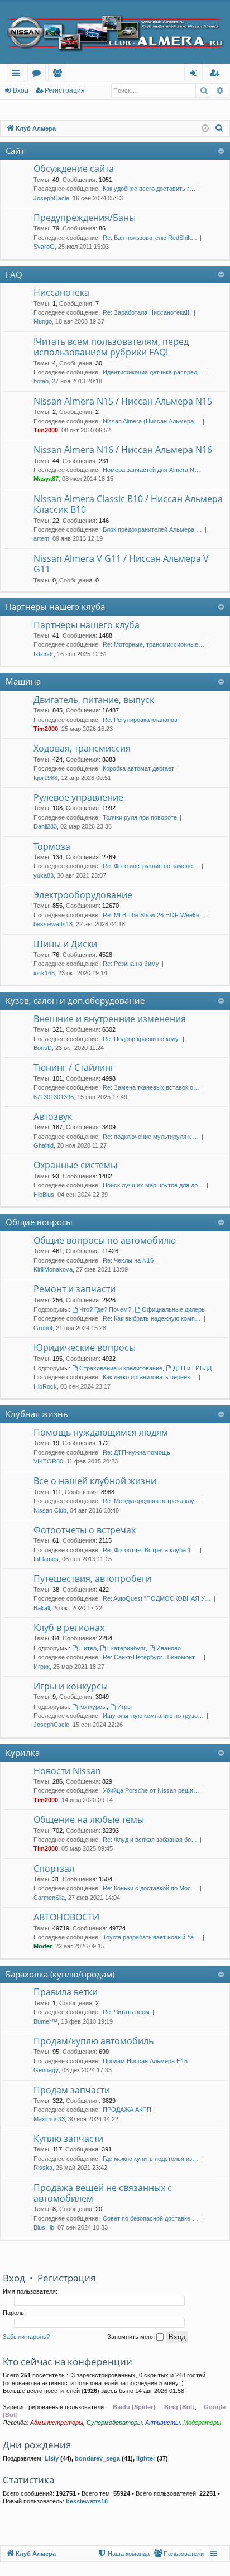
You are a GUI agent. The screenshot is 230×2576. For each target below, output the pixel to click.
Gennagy (46, 2070)
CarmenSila (49, 1898)
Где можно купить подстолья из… (150, 2159)
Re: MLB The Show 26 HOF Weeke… (154, 915)
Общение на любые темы (89, 1819)
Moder (43, 1946)
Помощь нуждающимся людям (101, 1432)
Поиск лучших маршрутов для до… (153, 1185)
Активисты (162, 2423)
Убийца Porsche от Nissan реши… (151, 1790)
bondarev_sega (97, 2458)
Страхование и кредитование (121, 1368)
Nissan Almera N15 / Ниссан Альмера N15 (123, 401)
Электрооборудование (83, 895)
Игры (124, 1707)
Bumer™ (45, 2021)
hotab (41, 381)
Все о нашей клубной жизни (95, 1481)
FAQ (14, 275)
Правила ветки (66, 1992)
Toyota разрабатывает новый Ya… (151, 1937)
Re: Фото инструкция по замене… (151, 866)
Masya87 (46, 479)
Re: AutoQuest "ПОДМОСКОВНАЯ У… (157, 1598)
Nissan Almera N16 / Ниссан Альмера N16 (123, 450)
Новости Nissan (67, 1771)
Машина (23, 681)
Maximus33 (49, 2119)
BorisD (43, 1048)
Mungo (43, 321)
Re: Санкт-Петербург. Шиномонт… (152, 1657)
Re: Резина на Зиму (131, 964)
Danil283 (45, 826)
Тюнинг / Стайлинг (74, 1067)
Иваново (169, 1648)
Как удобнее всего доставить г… (149, 189)
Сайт (15, 151)
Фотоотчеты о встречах (85, 1530)
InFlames (46, 1559)
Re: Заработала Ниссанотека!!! (147, 312)
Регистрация (65, 90)
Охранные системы (75, 1165)
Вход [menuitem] (196, 74)
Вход (21, 90)
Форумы (39, 74)
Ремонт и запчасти (75, 1289)
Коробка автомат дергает (138, 768)
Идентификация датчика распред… (153, 372)
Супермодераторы (114, 2423)
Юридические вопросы (85, 1347)
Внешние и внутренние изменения (110, 1019)
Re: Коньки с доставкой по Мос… (150, 1888)
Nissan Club (50, 1510)
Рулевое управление (78, 797)
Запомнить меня (132, 2337)
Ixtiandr (44, 654)
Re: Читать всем (126, 2012)
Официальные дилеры (174, 1309)
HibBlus (44, 1195)
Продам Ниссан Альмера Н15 (145, 2061)
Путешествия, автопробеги (92, 1578)
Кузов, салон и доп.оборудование (75, 1000)
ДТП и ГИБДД (192, 1368)
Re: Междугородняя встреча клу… (152, 1501)
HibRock (45, 1386)
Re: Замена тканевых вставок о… (151, 1087)
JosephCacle (51, 198)
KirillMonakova (53, 1269)
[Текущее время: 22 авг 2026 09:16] (205, 129)
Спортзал (54, 1869)
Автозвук (53, 1116)
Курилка (23, 1752)
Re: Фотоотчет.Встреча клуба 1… (150, 1550)
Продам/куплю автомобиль (94, 2041)
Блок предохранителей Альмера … (152, 529)
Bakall (42, 1608)
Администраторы (57, 2423)
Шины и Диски (65, 944)
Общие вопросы (39, 1222)
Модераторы (202, 2423)
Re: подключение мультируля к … (151, 1137)
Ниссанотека (61, 292)
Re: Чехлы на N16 (128, 1260)
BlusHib (44, 2227)
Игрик (42, 1667)
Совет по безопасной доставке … (150, 2218)
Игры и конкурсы (71, 1686)
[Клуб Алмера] (115, 33)
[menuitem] (219, 128)
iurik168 (44, 973)
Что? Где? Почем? (105, 1309)
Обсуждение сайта (74, 168)
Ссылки (18, 74)
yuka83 (44, 875)
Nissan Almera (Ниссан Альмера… (151, 421)
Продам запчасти (72, 2090)
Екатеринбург (126, 1648)
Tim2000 (46, 430)
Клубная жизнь (37, 1414)
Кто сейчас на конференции (68, 2361)
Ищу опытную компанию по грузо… (153, 1716)
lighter (146, 2458)
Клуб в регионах (69, 1628)
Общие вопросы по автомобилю (105, 1240)
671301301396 (54, 1097)
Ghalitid (44, 1145)
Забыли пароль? (26, 2337)
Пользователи (59, 74)
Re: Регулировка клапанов (140, 720)
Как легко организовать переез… (149, 1377)
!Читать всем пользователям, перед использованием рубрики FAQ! (111, 347)
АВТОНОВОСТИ (66, 1917)
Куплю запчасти (68, 2139)
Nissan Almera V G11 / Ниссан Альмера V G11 (121, 564)
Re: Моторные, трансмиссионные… (154, 644)
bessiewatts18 (53, 924)
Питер (88, 1648)
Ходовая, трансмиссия (82, 748)
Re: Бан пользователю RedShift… (150, 238)
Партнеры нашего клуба (55, 606)
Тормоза (52, 846)
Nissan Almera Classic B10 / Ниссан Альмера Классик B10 (128, 504)
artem (41, 538)
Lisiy (52, 2458)
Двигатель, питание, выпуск (94, 700)
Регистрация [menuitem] (216, 74)
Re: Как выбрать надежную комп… (152, 1318)
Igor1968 (45, 778)
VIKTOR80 (48, 1461)
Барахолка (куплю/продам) (60, 1974)
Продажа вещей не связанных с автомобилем (103, 2193)
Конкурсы (93, 1707)
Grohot (43, 1328)
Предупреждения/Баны (85, 218)
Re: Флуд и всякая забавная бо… (150, 1840)
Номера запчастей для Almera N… (152, 470)
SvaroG (44, 247)
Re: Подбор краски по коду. (141, 1039)
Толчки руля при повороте (140, 817)
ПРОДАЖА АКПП (127, 2110)
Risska (43, 2168)
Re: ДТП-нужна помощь (136, 1452)
